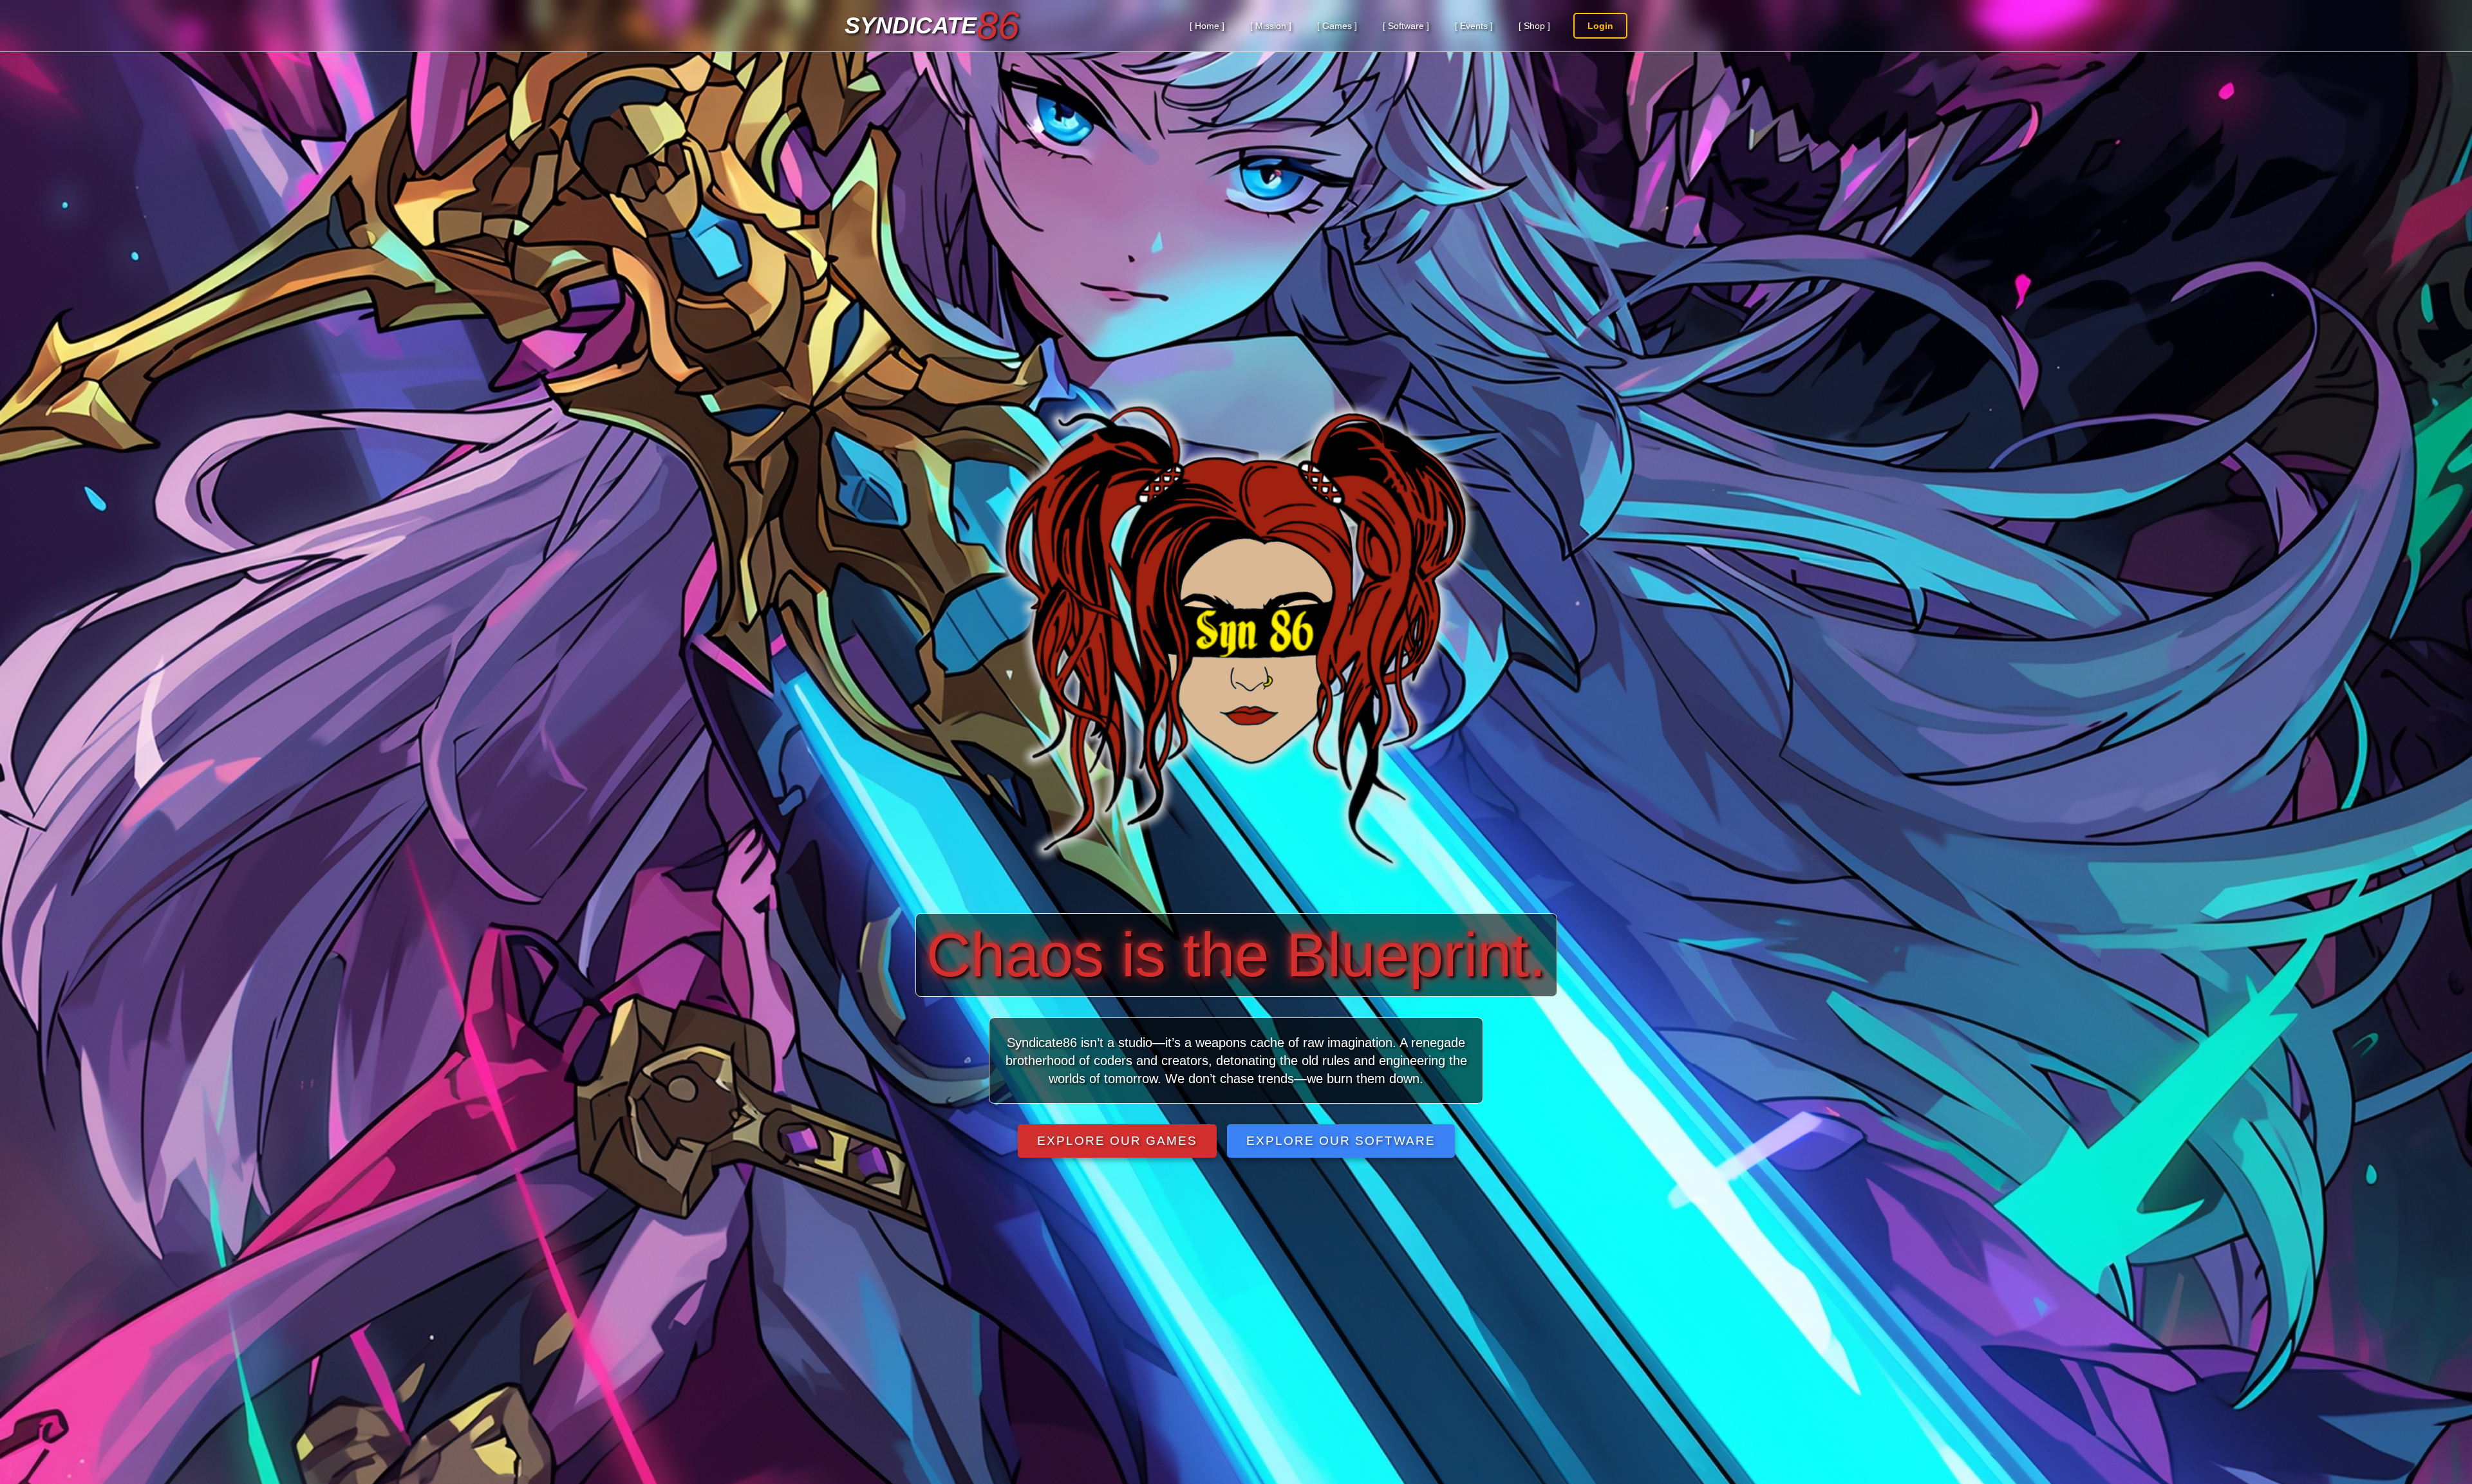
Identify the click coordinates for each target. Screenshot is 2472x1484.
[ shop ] (1534, 26)
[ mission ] (1271, 26)
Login (1600, 26)
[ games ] (1337, 26)
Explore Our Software (1341, 1141)
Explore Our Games (1117, 1141)
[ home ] (1207, 26)
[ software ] (1406, 26)
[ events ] (1474, 26)
